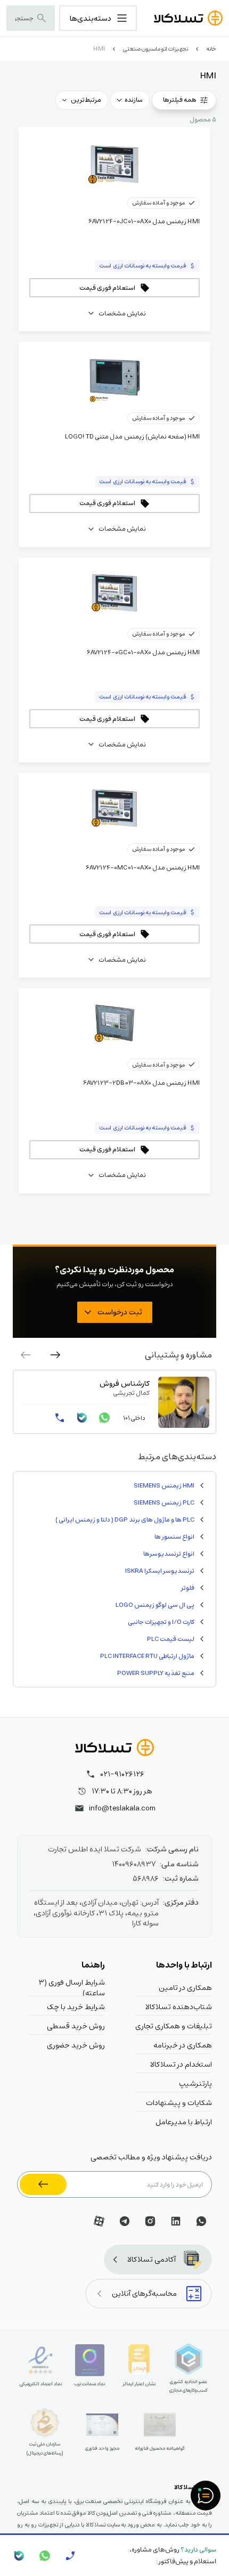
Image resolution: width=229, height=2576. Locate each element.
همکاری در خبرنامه (183, 2045)
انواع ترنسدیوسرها (169, 1554)
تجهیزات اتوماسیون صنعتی (156, 49)
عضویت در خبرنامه (43, 2184)
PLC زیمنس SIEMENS (164, 1502)
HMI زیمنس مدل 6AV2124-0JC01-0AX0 (144, 221)
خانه (211, 49)
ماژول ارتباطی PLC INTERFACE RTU (147, 1656)
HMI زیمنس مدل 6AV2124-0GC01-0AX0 (143, 652)
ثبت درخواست (120, 1312)
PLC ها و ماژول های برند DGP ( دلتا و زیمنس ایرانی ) (125, 1519)
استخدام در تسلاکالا (181, 2064)
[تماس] (60, 1418)
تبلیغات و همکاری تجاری (174, 2026)
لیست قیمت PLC (171, 1639)
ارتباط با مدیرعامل (184, 2122)
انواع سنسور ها (174, 1537)
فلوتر (188, 1588)
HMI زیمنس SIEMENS (164, 1485)
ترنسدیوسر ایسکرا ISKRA (160, 1571)
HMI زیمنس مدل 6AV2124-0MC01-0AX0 (143, 867)
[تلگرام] (125, 2221)
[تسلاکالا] (114, 1748)
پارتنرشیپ (195, 2083)
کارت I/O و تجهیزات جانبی (161, 1622)
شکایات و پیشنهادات (179, 2102)
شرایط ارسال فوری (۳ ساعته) (72, 1987)
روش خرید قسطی (76, 2026)
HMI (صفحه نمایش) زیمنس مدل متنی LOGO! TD (132, 436)
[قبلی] (55, 1355)
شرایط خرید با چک (76, 2006)
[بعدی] (26, 1355)
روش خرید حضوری (76, 2045)
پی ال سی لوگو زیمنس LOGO (155, 1605)
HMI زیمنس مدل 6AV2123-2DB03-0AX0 (141, 1083)
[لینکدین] (176, 2221)
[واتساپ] (104, 1418)
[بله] (82, 1418)
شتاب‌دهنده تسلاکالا (179, 2006)
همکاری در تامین (185, 1987)
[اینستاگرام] (150, 2221)
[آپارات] (99, 2221)
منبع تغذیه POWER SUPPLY (156, 1673)
